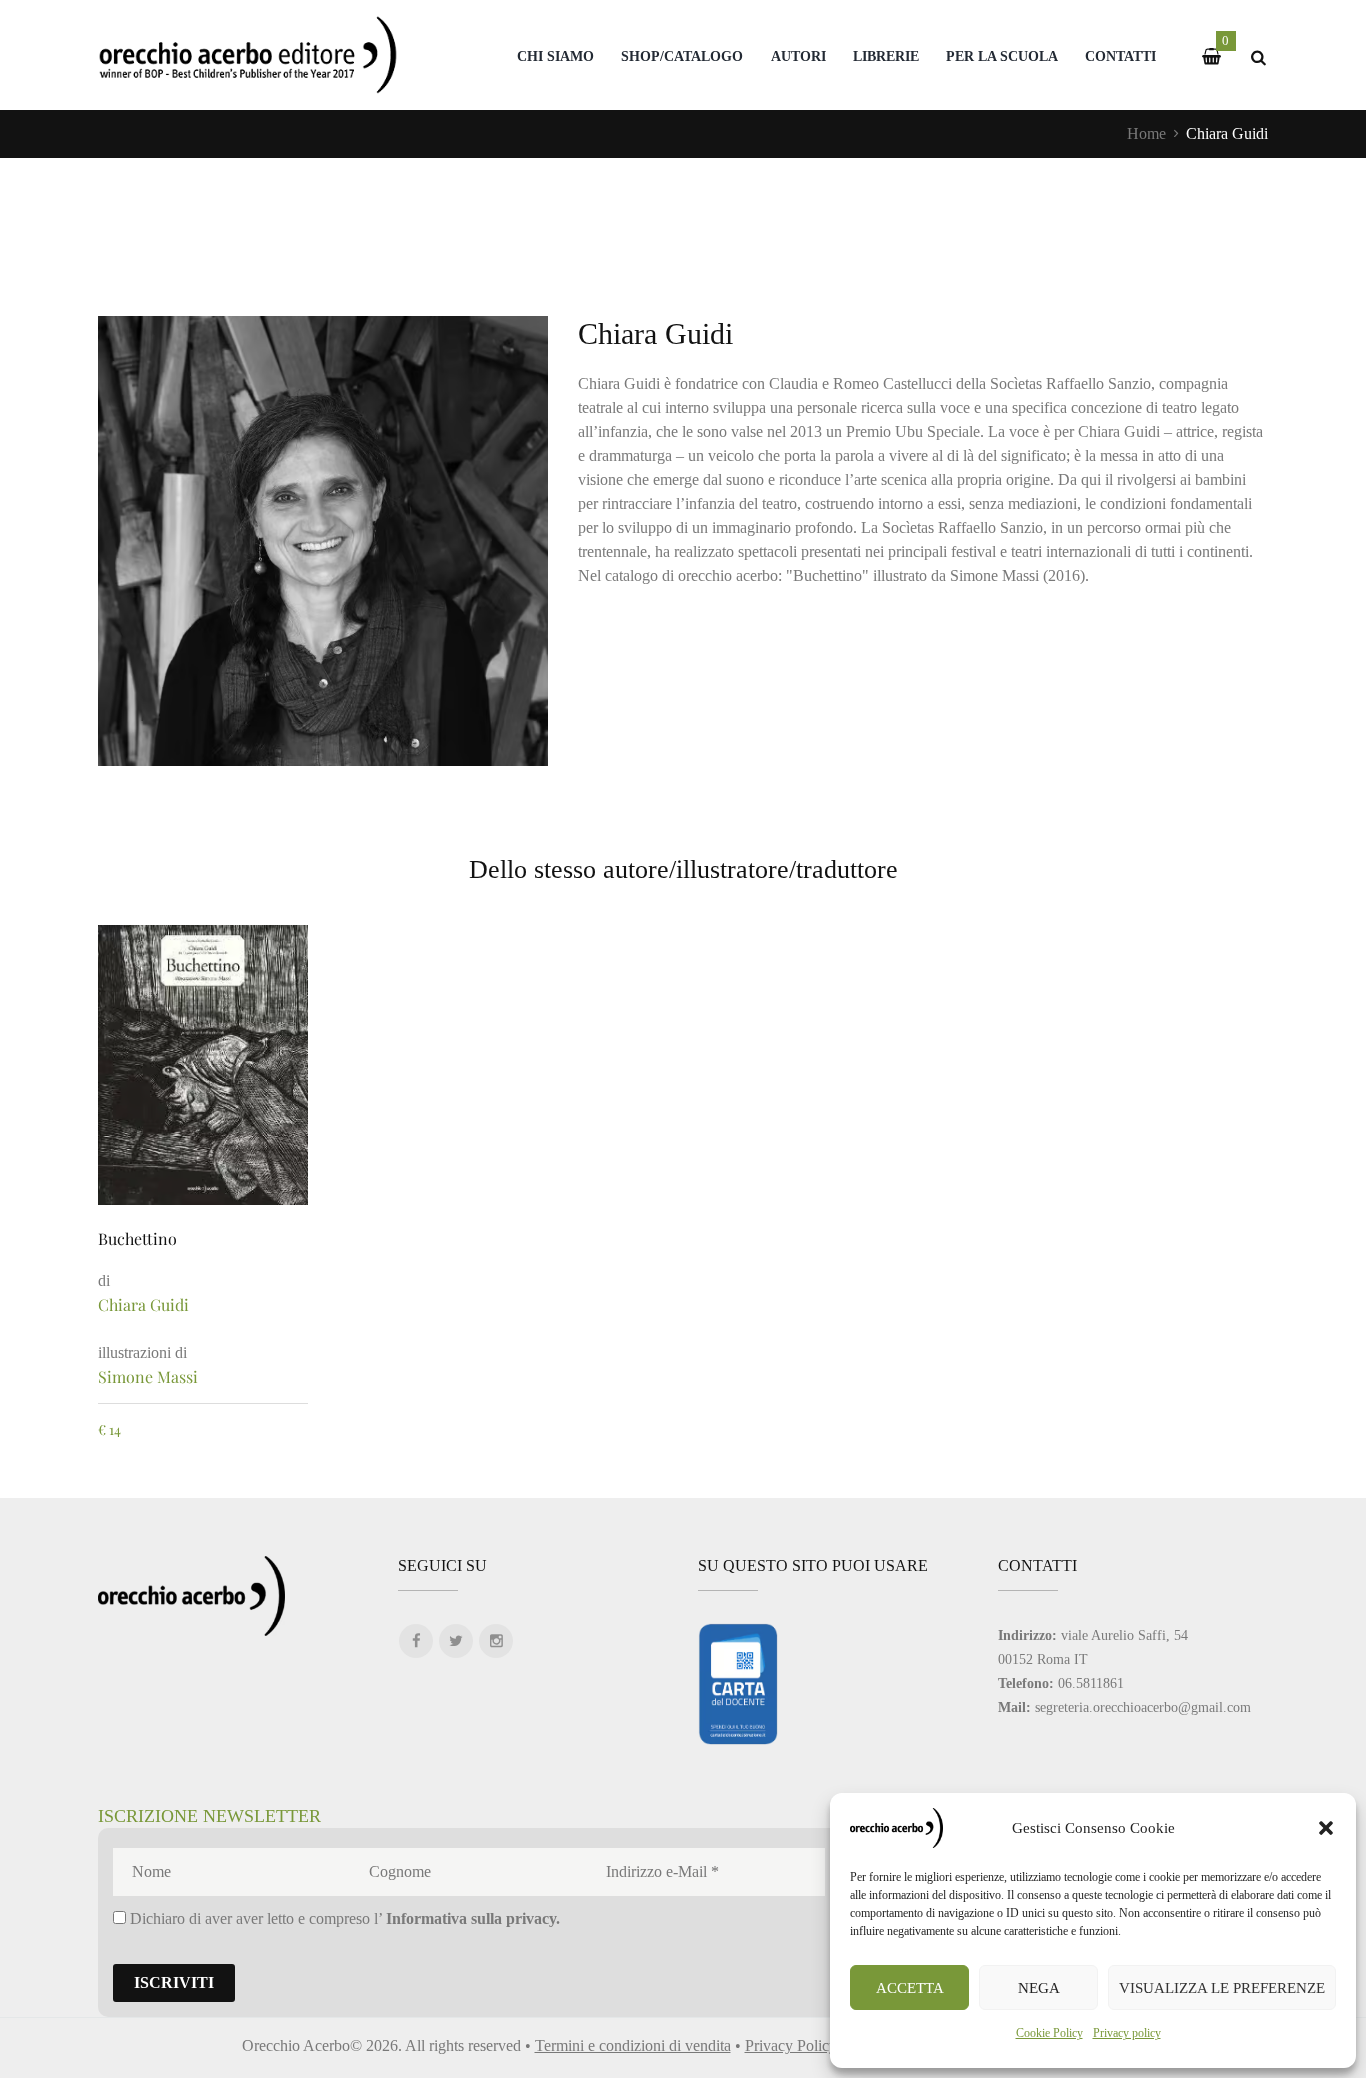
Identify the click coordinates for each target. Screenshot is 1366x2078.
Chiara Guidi (143, 1304)
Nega (1039, 1988)
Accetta (910, 1988)
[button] (1326, 1828)
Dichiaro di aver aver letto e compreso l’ (343, 1918)
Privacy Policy (791, 2045)
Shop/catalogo (682, 56)
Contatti (1120, 56)
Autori (798, 56)
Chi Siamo (555, 56)
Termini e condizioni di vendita (633, 2045)
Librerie (886, 56)
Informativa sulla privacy (471, 1918)
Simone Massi (148, 1376)
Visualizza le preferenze (1222, 1988)
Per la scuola (1002, 56)
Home (1146, 133)
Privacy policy (1127, 2033)
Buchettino (137, 1238)
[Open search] (1258, 57)
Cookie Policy (1049, 2033)
